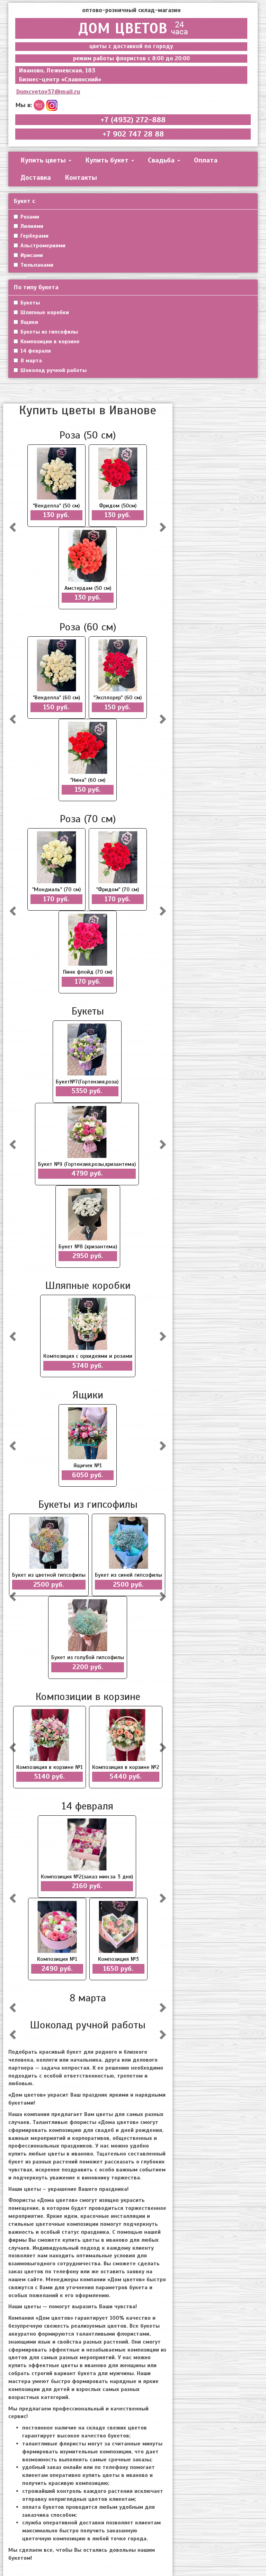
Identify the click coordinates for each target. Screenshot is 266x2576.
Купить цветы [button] (44, 160)
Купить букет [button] (108, 160)
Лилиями (32, 226)
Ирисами (32, 255)
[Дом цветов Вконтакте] (39, 105)
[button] (14, 527)
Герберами (34, 236)
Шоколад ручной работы (54, 370)
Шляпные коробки (45, 312)
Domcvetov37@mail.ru (48, 91)
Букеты (30, 303)
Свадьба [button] (162, 160)
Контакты (81, 178)
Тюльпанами (37, 265)
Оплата (206, 160)
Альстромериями (43, 246)
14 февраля (36, 351)
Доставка (36, 178)
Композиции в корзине (50, 342)
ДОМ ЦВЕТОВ (123, 28)
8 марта (31, 361)
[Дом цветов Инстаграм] (52, 105)
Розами (30, 217)
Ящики (29, 322)
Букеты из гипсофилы (49, 332)
